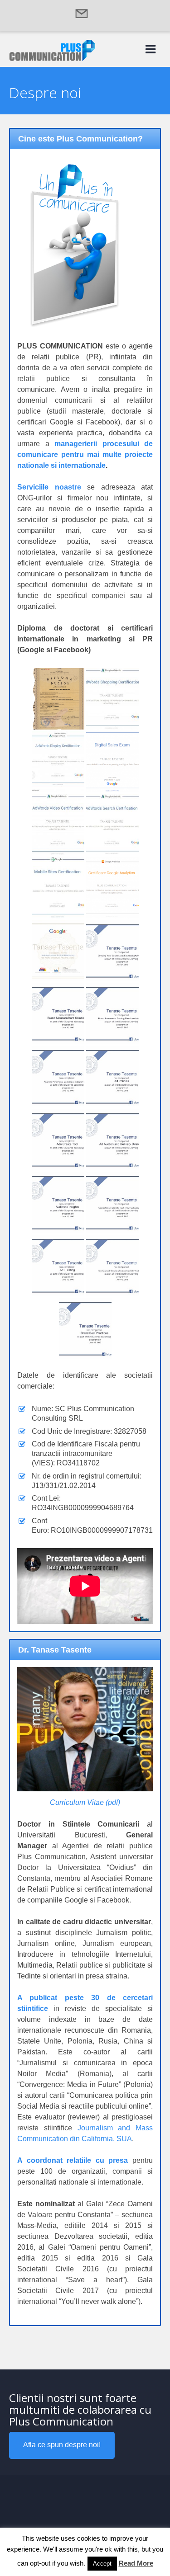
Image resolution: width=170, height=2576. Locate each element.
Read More (136, 2563)
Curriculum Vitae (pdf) (85, 1802)
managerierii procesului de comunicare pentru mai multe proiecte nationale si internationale (85, 454)
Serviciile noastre (49, 487)
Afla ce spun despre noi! (62, 2445)
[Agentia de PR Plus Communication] (52, 59)
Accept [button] (102, 2564)
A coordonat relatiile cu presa (73, 2160)
